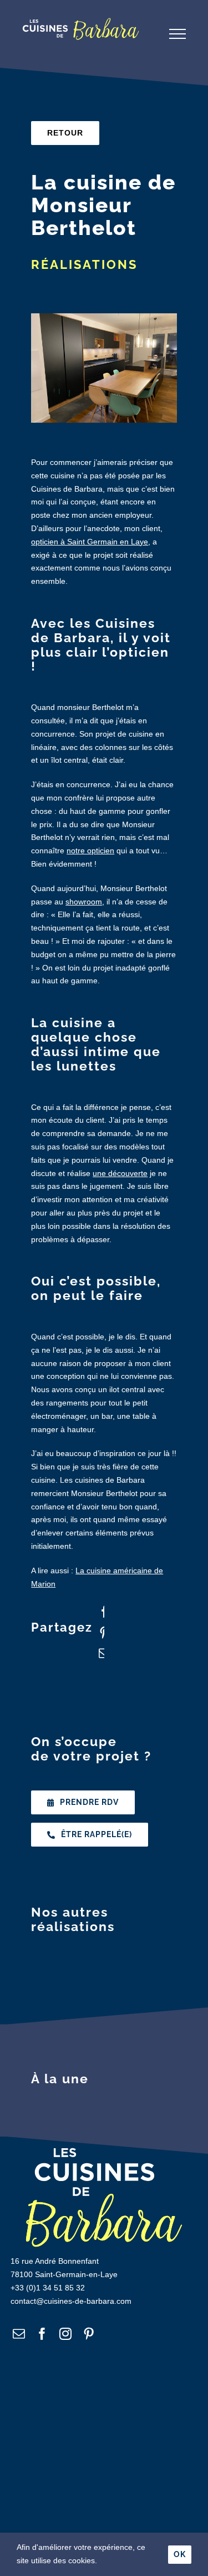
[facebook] (42, 2334)
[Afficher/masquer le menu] (177, 34)
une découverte (120, 1173)
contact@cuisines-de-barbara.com (71, 2301)
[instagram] (65, 2334)
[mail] (19, 2334)
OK (180, 2554)
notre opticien (90, 851)
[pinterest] (89, 2334)
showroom (84, 902)
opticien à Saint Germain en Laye (90, 542)
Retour (65, 133)
